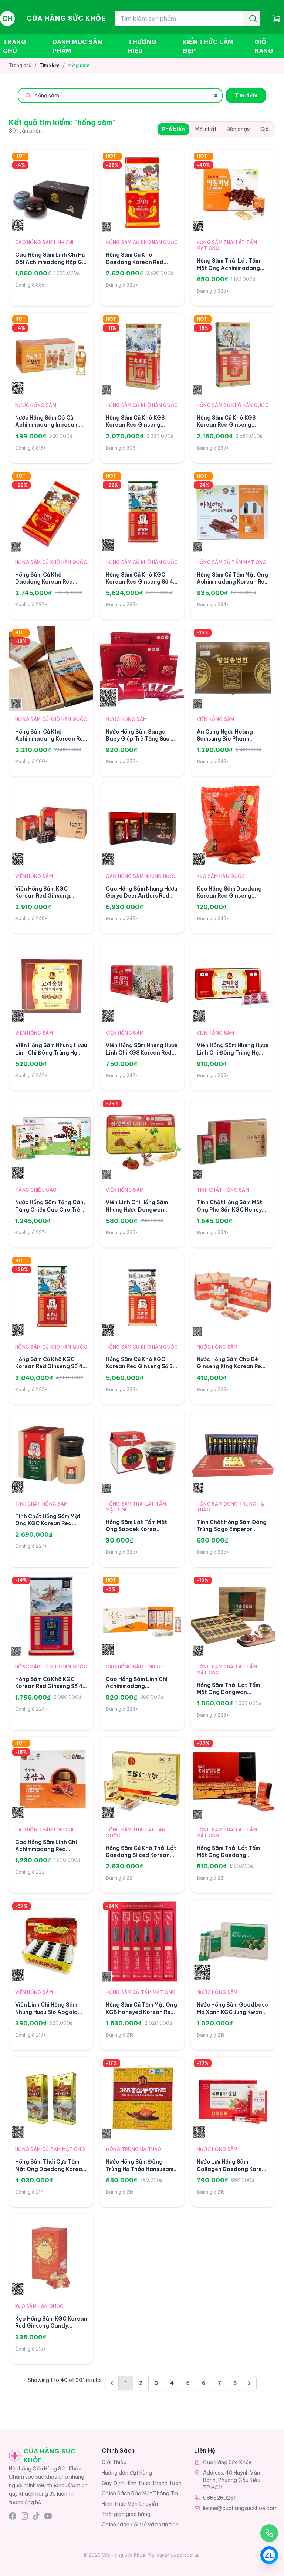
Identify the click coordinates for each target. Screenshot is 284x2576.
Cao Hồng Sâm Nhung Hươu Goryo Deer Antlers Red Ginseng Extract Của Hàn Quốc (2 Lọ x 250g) (141, 899)
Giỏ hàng (264, 46)
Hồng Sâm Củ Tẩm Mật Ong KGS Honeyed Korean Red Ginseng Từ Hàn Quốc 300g (141, 2015)
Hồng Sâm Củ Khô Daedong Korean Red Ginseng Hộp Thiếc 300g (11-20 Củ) (139, 265)
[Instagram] (24, 2516)
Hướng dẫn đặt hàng (127, 2473)
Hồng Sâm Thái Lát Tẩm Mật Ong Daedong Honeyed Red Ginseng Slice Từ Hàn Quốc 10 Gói (229, 1859)
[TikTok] (36, 2516)
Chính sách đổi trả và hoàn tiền (140, 2525)
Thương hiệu (142, 46)
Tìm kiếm (246, 96)
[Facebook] (13, 2516)
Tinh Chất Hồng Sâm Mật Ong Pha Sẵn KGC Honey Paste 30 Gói (229, 1210)
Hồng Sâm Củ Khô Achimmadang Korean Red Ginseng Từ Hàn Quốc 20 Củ (51, 742)
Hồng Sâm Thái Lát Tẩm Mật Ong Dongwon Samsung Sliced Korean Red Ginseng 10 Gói (228, 1696)
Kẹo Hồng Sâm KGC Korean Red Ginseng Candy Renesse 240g (51, 2326)
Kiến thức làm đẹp (208, 46)
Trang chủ (15, 46)
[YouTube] (48, 2516)
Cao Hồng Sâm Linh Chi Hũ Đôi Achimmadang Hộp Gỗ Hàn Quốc (50, 262)
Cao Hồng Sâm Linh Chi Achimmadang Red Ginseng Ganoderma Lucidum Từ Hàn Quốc (46, 1853)
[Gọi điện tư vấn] (269, 2533)
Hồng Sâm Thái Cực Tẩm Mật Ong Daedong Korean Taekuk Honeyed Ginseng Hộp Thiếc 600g (50, 2172)
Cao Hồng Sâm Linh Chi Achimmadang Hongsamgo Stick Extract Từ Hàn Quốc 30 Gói (141, 1690)
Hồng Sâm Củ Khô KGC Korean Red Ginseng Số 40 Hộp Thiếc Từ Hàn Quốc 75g (51, 1690)
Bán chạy (238, 129)
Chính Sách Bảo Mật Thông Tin (140, 2493)
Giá (265, 129)
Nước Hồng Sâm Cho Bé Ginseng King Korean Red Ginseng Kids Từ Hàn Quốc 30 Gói (232, 1370)
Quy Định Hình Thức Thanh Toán (142, 2483)
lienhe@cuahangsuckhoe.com (240, 2508)
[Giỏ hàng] (277, 19)
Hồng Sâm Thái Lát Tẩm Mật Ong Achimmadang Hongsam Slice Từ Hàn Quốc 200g (228, 271)
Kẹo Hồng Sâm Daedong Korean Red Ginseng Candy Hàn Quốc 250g (229, 896)
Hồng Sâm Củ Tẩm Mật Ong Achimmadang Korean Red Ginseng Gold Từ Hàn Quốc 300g (233, 585)
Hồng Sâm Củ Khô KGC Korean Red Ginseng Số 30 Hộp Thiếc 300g (141, 1366)
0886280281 (219, 2498)
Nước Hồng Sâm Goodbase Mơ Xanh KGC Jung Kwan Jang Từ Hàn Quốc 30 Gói (232, 2012)
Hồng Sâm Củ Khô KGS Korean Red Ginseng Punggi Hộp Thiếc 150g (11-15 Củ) (136, 428)
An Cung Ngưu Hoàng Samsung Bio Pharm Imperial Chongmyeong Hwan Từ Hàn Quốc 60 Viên (232, 742)
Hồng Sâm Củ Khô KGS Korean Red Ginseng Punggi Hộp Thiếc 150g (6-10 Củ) (233, 428)
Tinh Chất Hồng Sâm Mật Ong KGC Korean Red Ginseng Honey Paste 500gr (48, 1527)
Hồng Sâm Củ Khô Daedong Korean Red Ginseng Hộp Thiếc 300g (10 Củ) (48, 585)
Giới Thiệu (114, 2462)
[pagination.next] (250, 2383)
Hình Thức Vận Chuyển (130, 2504)
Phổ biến (173, 129)
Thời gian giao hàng (126, 2514)
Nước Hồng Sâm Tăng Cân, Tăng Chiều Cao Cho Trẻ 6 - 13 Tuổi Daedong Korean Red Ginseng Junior (50, 1213)
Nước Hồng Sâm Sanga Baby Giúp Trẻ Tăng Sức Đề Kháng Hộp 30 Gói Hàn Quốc (142, 742)
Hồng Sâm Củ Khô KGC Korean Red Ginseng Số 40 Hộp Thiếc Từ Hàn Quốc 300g (141, 585)
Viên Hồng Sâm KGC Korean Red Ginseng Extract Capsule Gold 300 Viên (50, 899)
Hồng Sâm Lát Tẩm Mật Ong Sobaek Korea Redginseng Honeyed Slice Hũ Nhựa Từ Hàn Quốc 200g (142, 1533)
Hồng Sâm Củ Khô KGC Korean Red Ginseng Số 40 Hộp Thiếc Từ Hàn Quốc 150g (51, 1370)
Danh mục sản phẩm (77, 46)
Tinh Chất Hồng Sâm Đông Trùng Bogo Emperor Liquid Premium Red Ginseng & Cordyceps (232, 1533)
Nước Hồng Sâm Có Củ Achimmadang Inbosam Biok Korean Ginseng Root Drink (50, 428)
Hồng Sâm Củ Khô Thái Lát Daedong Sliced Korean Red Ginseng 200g (141, 1855)
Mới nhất (206, 129)
